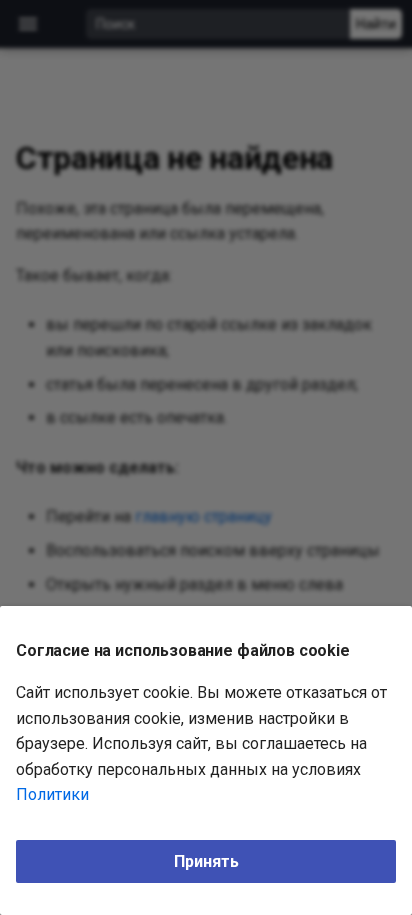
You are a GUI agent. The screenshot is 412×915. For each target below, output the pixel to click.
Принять (206, 861)
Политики (52, 794)
